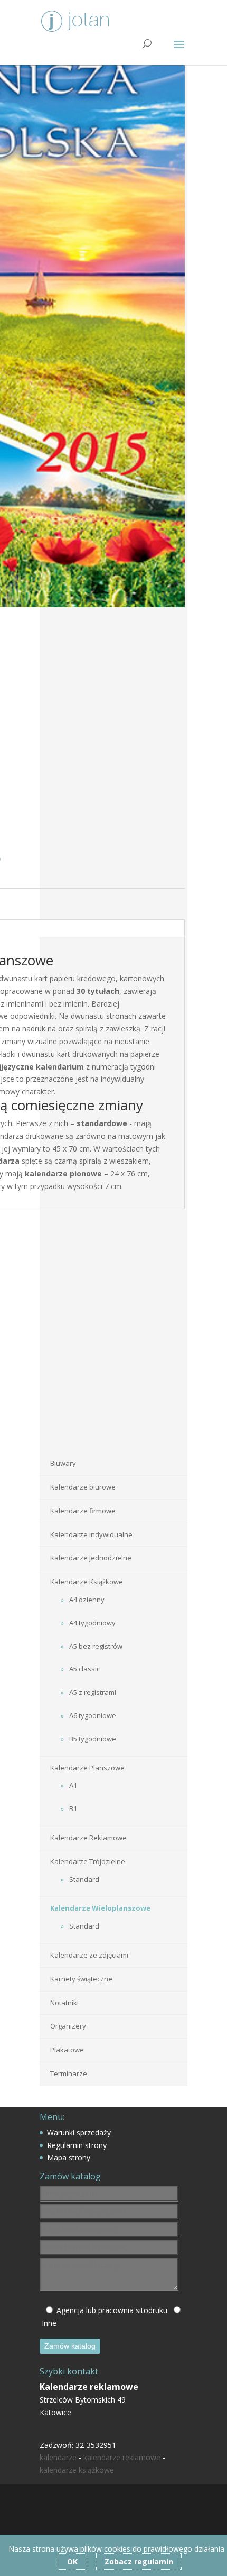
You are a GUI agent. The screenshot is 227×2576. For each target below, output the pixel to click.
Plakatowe (67, 2050)
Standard (84, 1879)
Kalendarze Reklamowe (88, 1838)
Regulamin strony (77, 2145)
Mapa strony (69, 2157)
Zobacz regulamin (139, 2561)
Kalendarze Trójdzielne (88, 1861)
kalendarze (58, 2457)
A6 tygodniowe (93, 1715)
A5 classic (84, 1669)
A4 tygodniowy (92, 1623)
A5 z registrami (93, 1692)
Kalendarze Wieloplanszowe (100, 1908)
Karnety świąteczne (81, 1979)
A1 (73, 1785)
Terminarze (69, 2073)
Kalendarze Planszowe (87, 1768)
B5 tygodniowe (93, 1739)
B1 (73, 1808)
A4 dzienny (87, 1600)
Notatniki (64, 2003)
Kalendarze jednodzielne (91, 1558)
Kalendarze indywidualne (91, 1534)
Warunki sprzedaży (79, 2132)
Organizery (68, 2026)
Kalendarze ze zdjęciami (89, 1955)
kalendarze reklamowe (122, 2457)
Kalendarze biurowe (83, 1487)
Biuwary (63, 1463)
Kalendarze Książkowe (87, 1582)
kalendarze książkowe (77, 2470)
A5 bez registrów (96, 1646)
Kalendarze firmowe (83, 1511)
